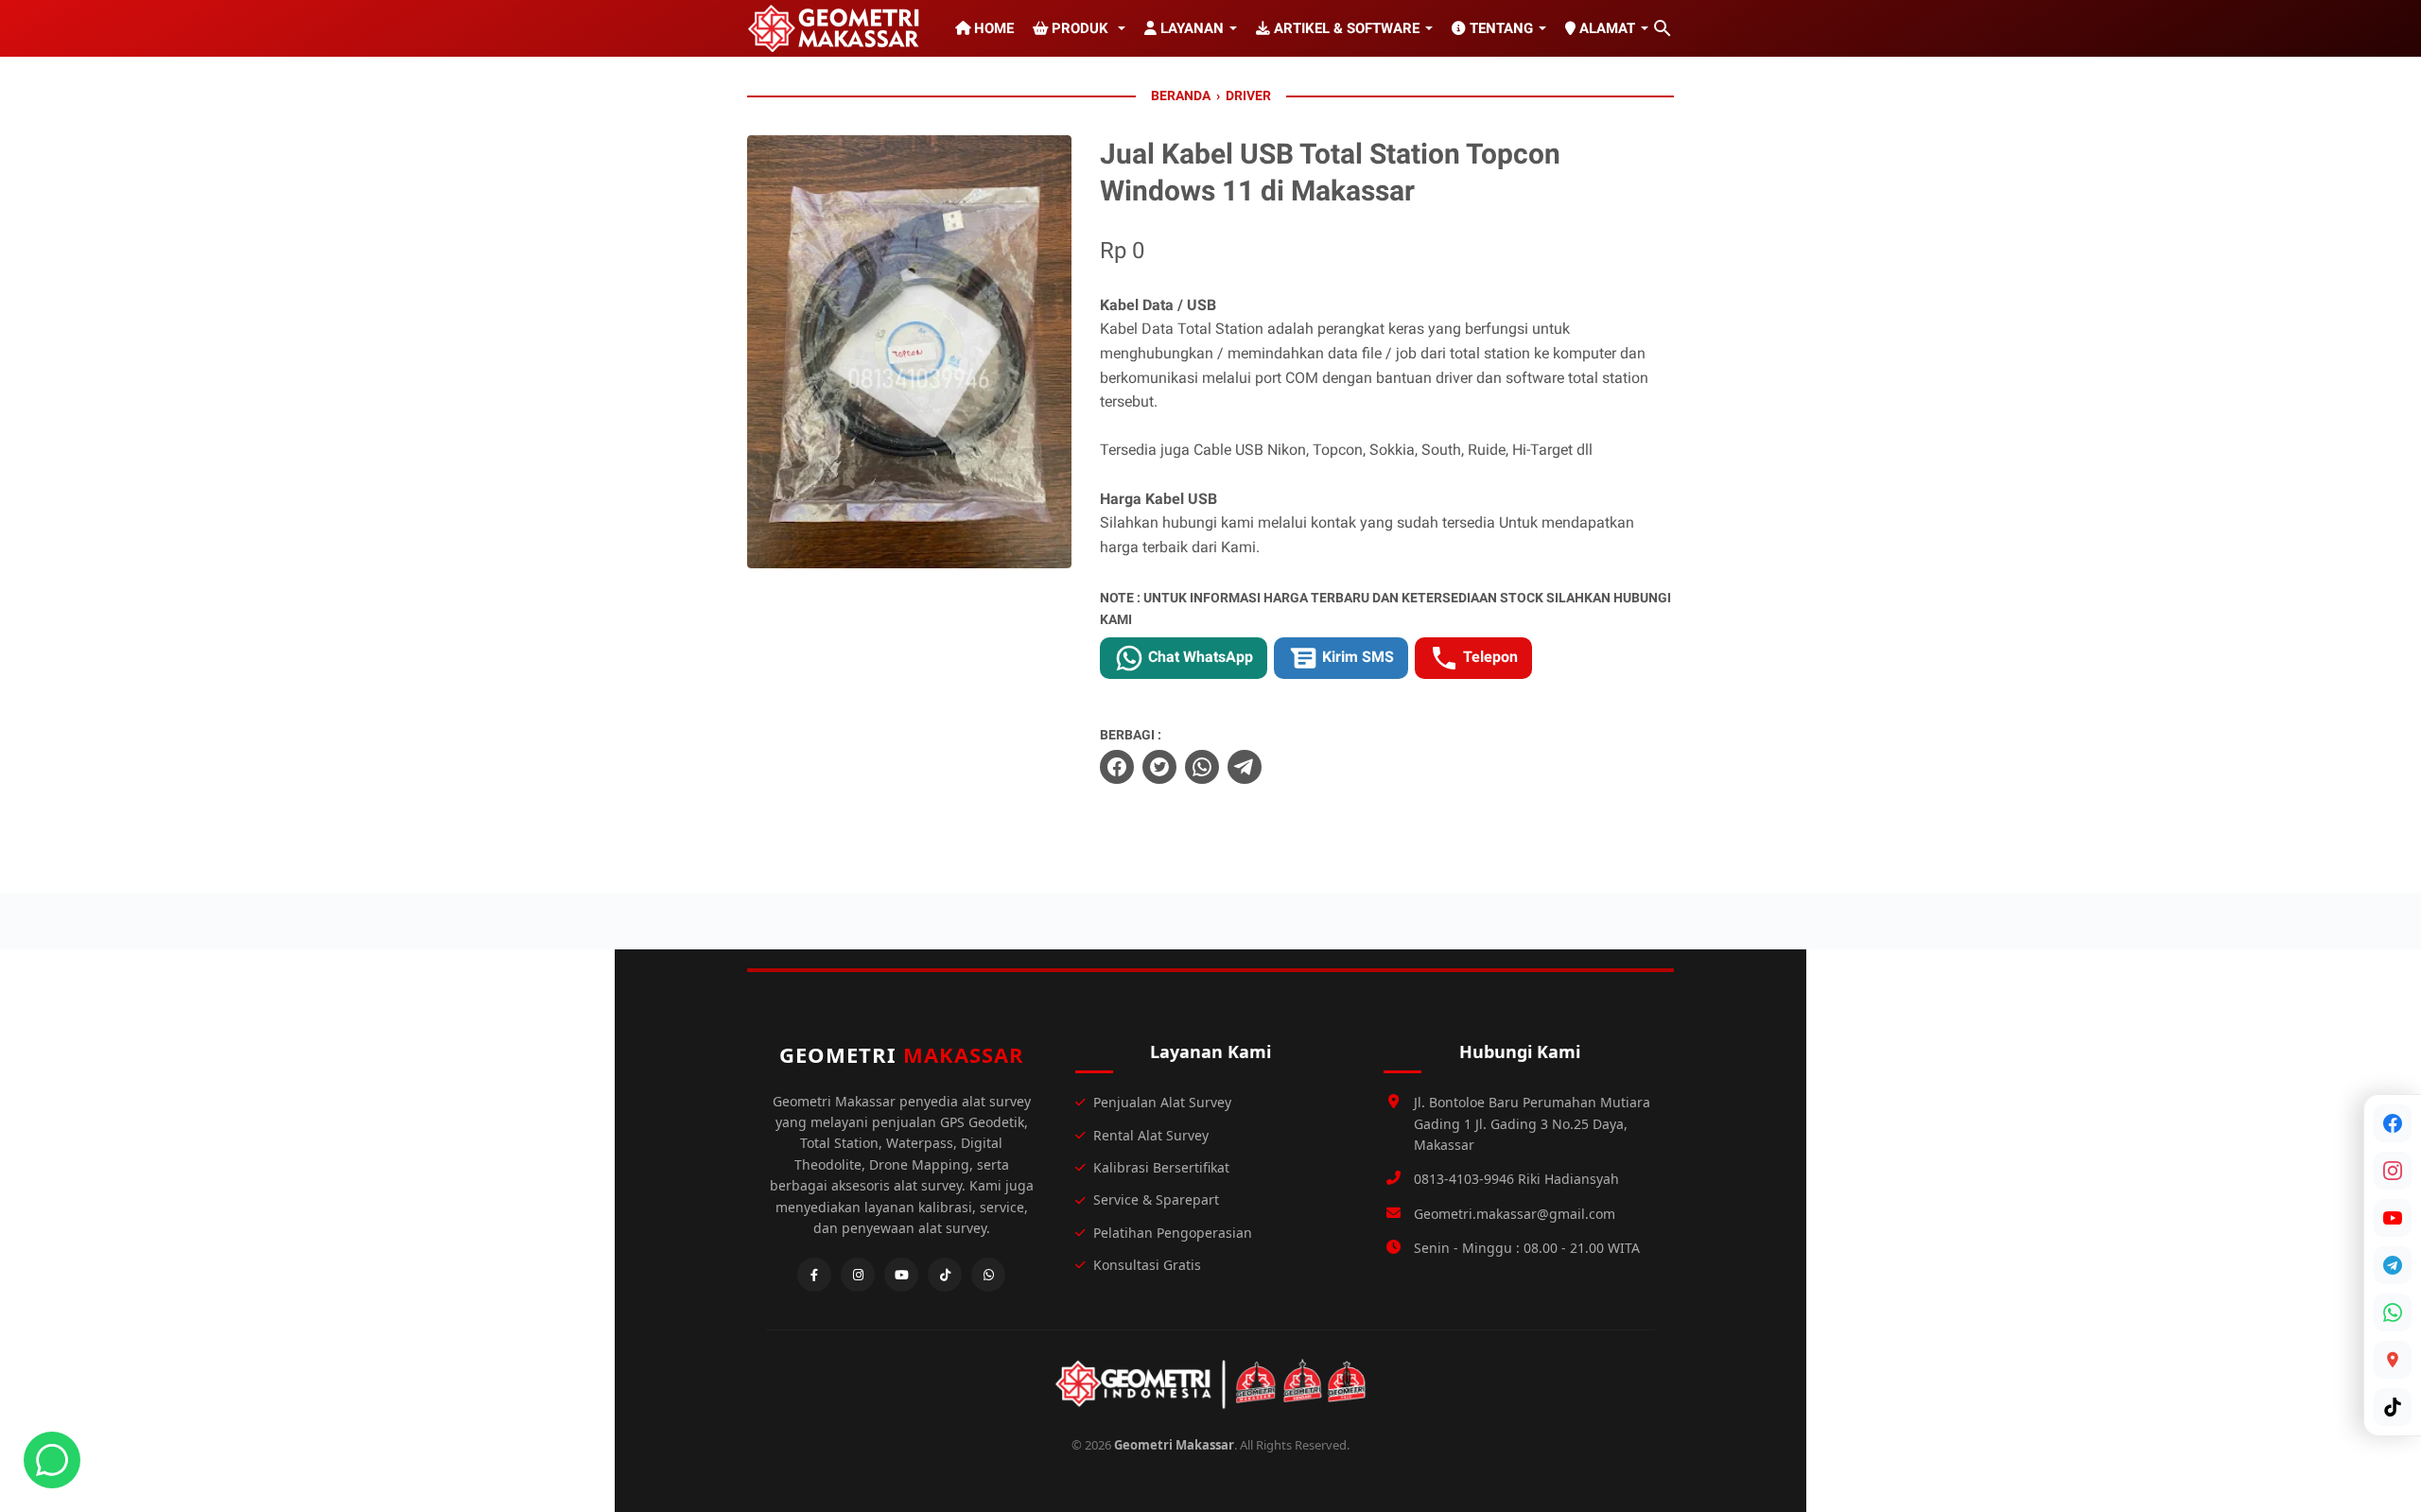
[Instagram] (2393, 1171)
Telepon (1489, 657)
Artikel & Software (1345, 28)
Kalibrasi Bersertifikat (1161, 1167)
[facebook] (1117, 767)
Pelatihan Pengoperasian (1173, 1233)
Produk (1080, 28)
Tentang (1499, 28)
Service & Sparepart (1156, 1199)
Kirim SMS (1356, 657)
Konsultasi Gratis (1147, 1265)
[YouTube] (2393, 1218)
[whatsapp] (1202, 767)
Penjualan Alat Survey (1162, 1102)
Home (992, 28)
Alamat (1605, 28)
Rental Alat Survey (1151, 1135)
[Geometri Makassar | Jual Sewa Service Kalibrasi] (837, 28)
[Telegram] (2393, 1265)
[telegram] (1245, 767)
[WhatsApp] (2393, 1312)
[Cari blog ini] (1663, 28)
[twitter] (1159, 767)
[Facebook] (2393, 1123)
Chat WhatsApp (1199, 657)
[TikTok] (2393, 1407)
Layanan (1190, 28)
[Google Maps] (2393, 1360)
